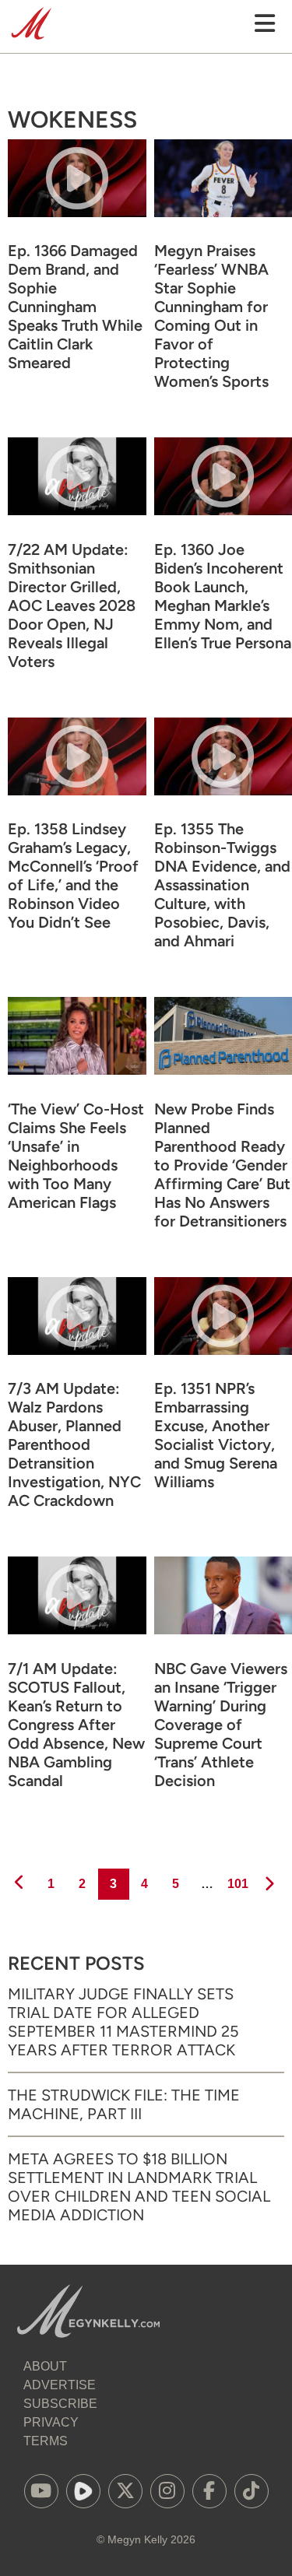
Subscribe (60, 2404)
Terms (46, 2441)
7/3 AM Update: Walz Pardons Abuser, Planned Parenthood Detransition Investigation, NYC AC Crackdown (74, 1444)
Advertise (60, 2385)
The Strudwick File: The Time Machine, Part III (124, 2104)
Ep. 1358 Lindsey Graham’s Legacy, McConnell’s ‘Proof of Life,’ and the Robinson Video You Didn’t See (73, 876)
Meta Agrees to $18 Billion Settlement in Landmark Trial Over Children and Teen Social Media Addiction (139, 2187)
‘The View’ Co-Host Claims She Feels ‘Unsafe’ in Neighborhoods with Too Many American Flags (76, 1156)
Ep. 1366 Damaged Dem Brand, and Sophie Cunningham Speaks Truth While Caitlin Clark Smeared (75, 307)
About (45, 2366)
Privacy (51, 2422)
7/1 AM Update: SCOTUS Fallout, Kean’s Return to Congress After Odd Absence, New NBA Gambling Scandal (76, 1725)
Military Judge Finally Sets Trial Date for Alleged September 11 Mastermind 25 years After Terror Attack (123, 2022)
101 (237, 1883)
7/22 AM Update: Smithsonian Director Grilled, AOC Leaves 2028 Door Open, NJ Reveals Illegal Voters (72, 605)
